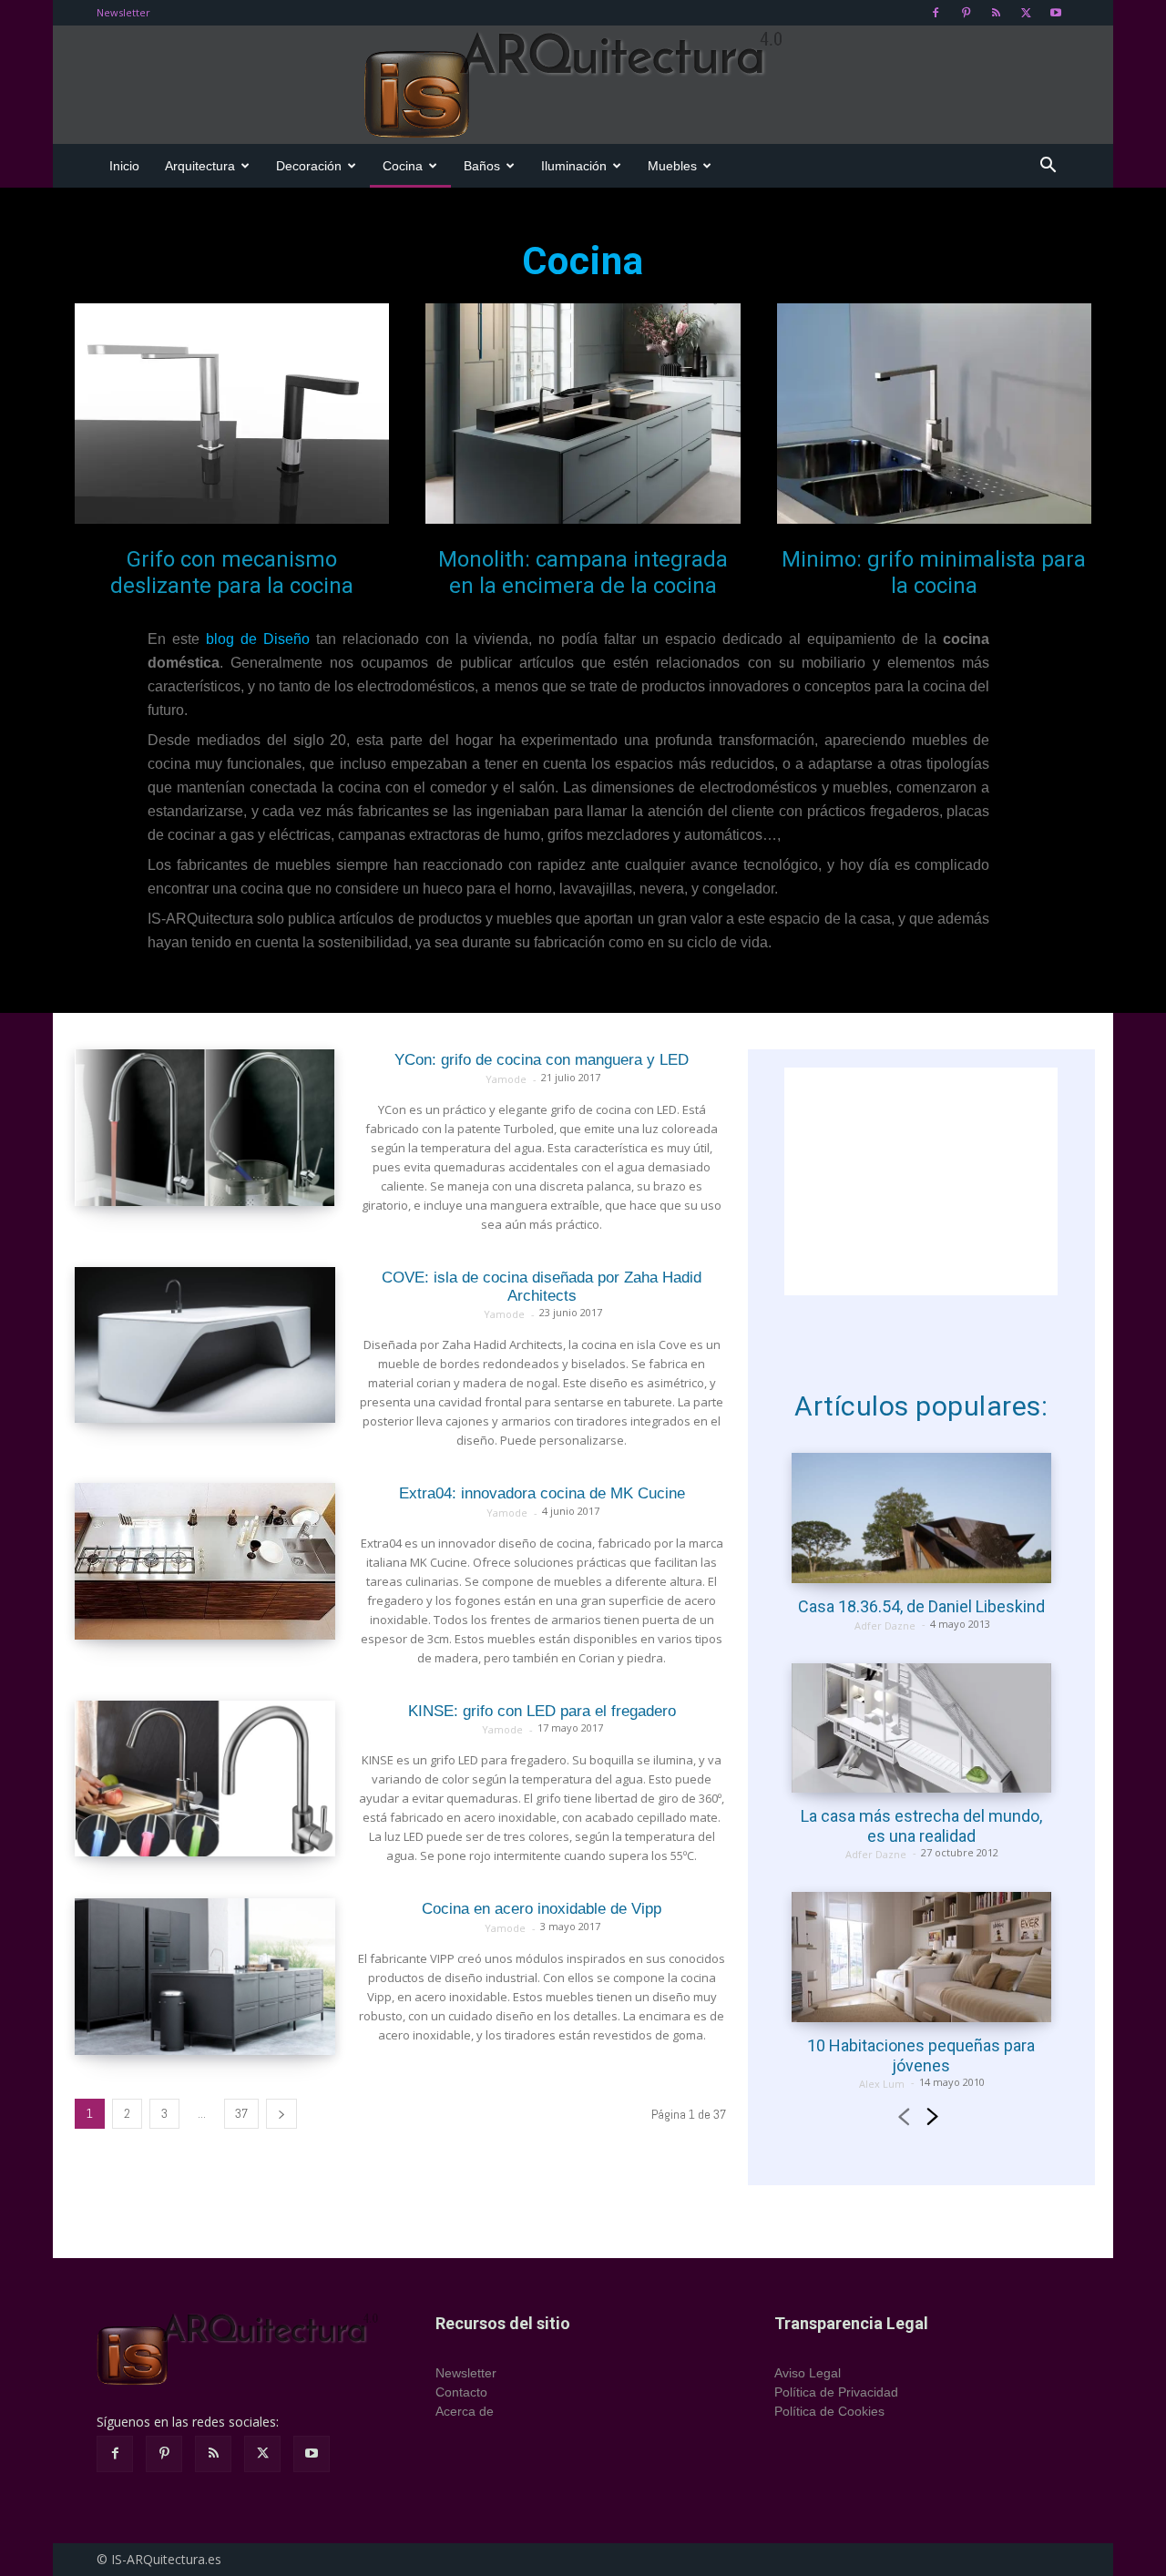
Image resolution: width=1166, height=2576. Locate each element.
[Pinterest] (966, 13)
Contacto (461, 2392)
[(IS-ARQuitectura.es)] (583, 86)
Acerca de (465, 2411)
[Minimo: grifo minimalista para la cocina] (934, 414)
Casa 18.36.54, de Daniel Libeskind (921, 1606)
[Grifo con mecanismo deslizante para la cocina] (232, 414)
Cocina (403, 166)
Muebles (672, 166)
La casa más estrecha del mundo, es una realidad (921, 1826)
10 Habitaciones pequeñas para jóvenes (921, 2055)
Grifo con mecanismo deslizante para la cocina (232, 572)
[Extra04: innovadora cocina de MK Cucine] (205, 1561)
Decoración (309, 166)
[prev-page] (903, 2119)
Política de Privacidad (836, 2392)
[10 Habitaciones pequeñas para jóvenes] (921, 1957)
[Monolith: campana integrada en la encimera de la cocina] (583, 414)
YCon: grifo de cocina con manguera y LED (542, 1060)
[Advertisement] (921, 1181)
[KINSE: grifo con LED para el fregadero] (205, 1779)
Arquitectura (200, 166)
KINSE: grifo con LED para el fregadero (542, 1711)
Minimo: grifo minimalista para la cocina (934, 572)
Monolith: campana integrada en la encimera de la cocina (583, 572)
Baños (482, 166)
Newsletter (123, 12)
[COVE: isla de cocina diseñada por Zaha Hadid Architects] (205, 1345)
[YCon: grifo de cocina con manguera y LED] (205, 1128)
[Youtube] (1056, 13)
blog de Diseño (258, 639)
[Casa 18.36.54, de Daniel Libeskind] (921, 1518)
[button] (1048, 167)
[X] (1026, 13)
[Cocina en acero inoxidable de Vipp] (205, 1977)
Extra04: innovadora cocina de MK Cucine (542, 1493)
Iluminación (574, 166)
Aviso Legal (808, 2373)
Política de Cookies (829, 2411)
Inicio (124, 166)
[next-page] (281, 2114)
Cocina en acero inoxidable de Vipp (542, 1909)
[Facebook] (936, 13)
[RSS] (996, 13)
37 (241, 2113)
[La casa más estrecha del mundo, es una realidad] (921, 1728)
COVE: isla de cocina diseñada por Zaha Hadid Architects (542, 1287)
